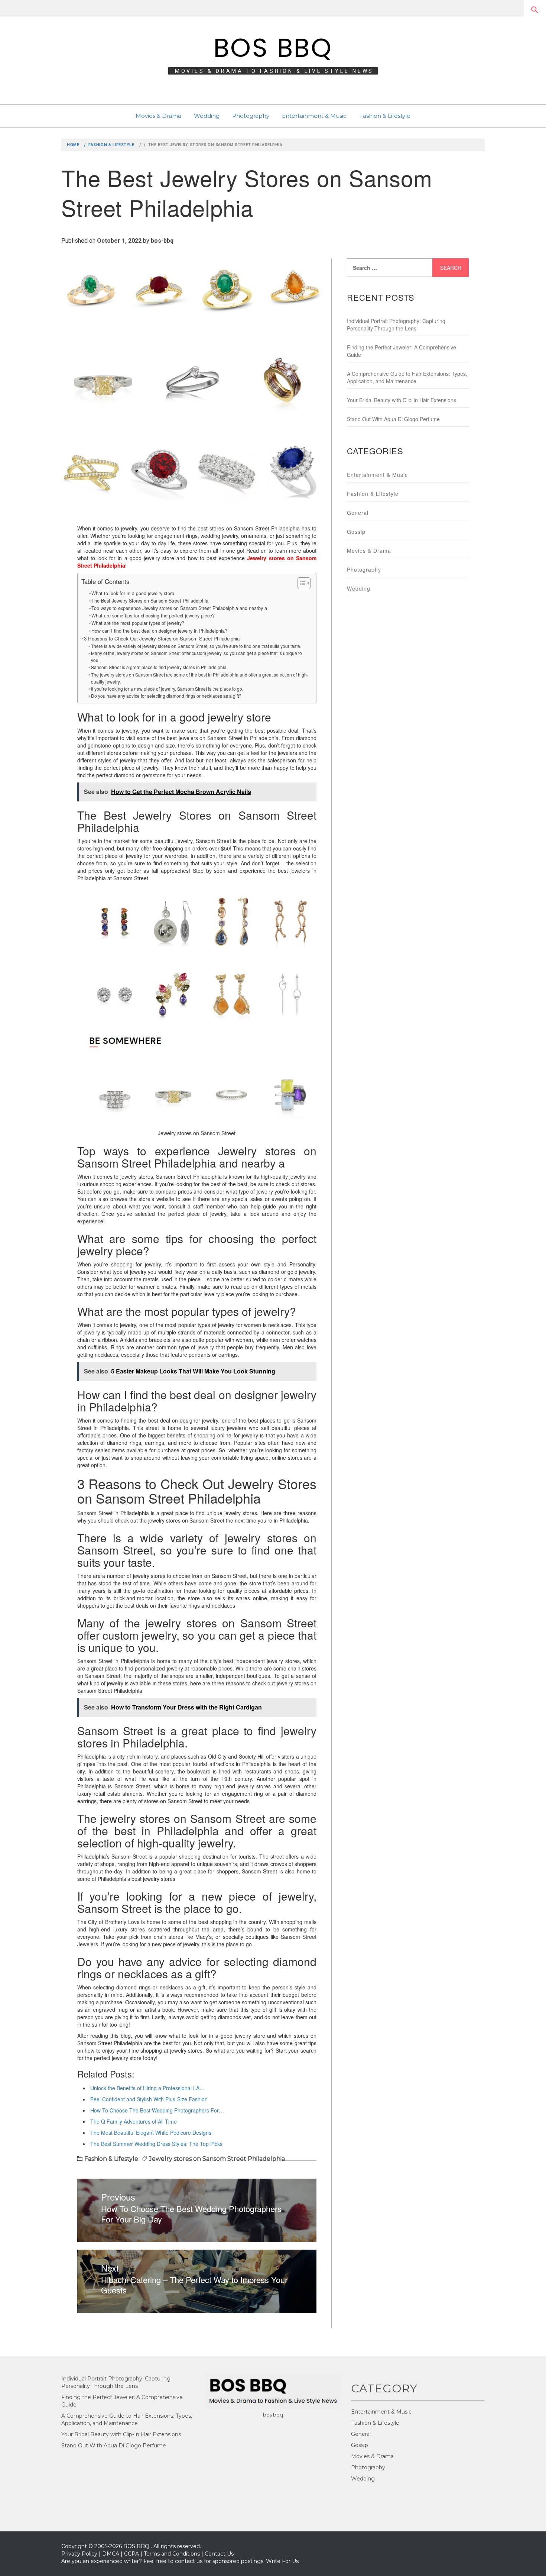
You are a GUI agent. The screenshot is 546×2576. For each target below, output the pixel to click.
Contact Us (219, 2554)
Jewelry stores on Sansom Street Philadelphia (217, 2159)
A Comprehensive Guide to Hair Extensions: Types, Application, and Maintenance (407, 377)
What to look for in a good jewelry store (133, 593)
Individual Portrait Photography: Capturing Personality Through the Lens (396, 325)
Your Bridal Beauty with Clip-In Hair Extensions (402, 400)
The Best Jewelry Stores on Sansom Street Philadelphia (150, 601)
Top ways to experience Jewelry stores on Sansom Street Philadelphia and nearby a (179, 608)
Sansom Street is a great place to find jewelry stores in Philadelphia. (159, 667)
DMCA (111, 2554)
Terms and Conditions (172, 2554)
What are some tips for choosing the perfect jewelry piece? (153, 616)
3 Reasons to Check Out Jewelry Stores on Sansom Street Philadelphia (162, 638)
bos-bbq (162, 241)
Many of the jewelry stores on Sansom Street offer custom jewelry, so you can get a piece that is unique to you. (196, 656)
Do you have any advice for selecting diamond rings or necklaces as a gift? (166, 696)
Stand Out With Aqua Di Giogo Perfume (393, 419)
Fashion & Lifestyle (385, 116)
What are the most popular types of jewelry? (138, 623)
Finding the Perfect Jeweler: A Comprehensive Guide (402, 351)
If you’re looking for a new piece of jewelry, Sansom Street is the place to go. (167, 689)
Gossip (356, 532)
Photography (251, 116)
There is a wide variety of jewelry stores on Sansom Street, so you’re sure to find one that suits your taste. (196, 646)
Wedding (207, 116)
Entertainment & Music (314, 116)
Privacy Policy (79, 2554)
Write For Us (282, 2561)
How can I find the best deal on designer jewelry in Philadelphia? (159, 631)
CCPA (131, 2554)
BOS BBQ (273, 48)
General (358, 513)
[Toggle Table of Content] (300, 583)
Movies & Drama (158, 116)
